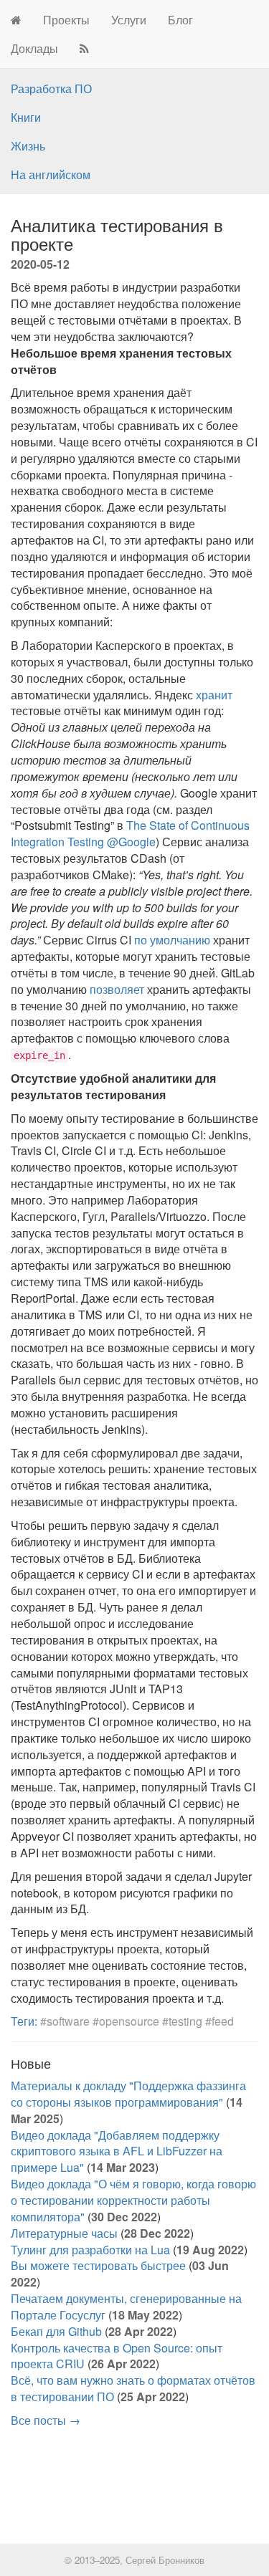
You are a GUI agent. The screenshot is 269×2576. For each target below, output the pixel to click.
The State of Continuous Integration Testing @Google (130, 833)
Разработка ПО (51, 88)
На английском (51, 174)
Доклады (34, 48)
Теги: (24, 2021)
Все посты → (46, 2420)
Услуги (129, 20)
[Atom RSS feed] (84, 49)
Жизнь (28, 146)
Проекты (66, 20)
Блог (180, 20)
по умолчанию (172, 940)
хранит (214, 695)
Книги (26, 117)
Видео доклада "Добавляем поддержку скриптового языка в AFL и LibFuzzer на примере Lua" (117, 2151)
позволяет (117, 989)
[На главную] (16, 20)
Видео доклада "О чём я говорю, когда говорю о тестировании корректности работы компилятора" (133, 2200)
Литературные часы (64, 2233)
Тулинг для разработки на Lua (90, 2250)
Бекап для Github (56, 2331)
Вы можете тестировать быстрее (98, 2265)
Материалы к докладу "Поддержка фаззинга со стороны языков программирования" (128, 2094)
